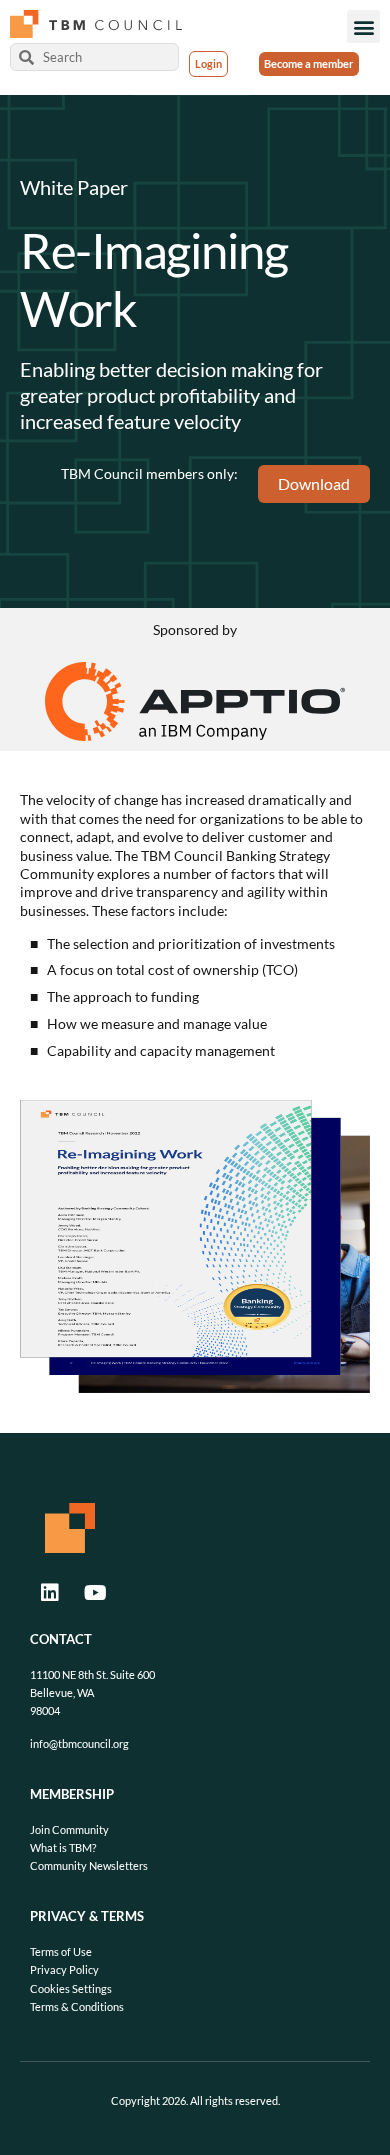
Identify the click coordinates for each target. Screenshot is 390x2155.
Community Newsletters (89, 1865)
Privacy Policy (64, 1969)
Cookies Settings (71, 1988)
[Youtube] (95, 1593)
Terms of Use (61, 1951)
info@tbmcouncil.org (79, 1743)
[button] (363, 26)
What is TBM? (63, 1847)
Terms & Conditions (77, 2006)
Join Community (69, 1829)
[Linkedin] (50, 1593)
